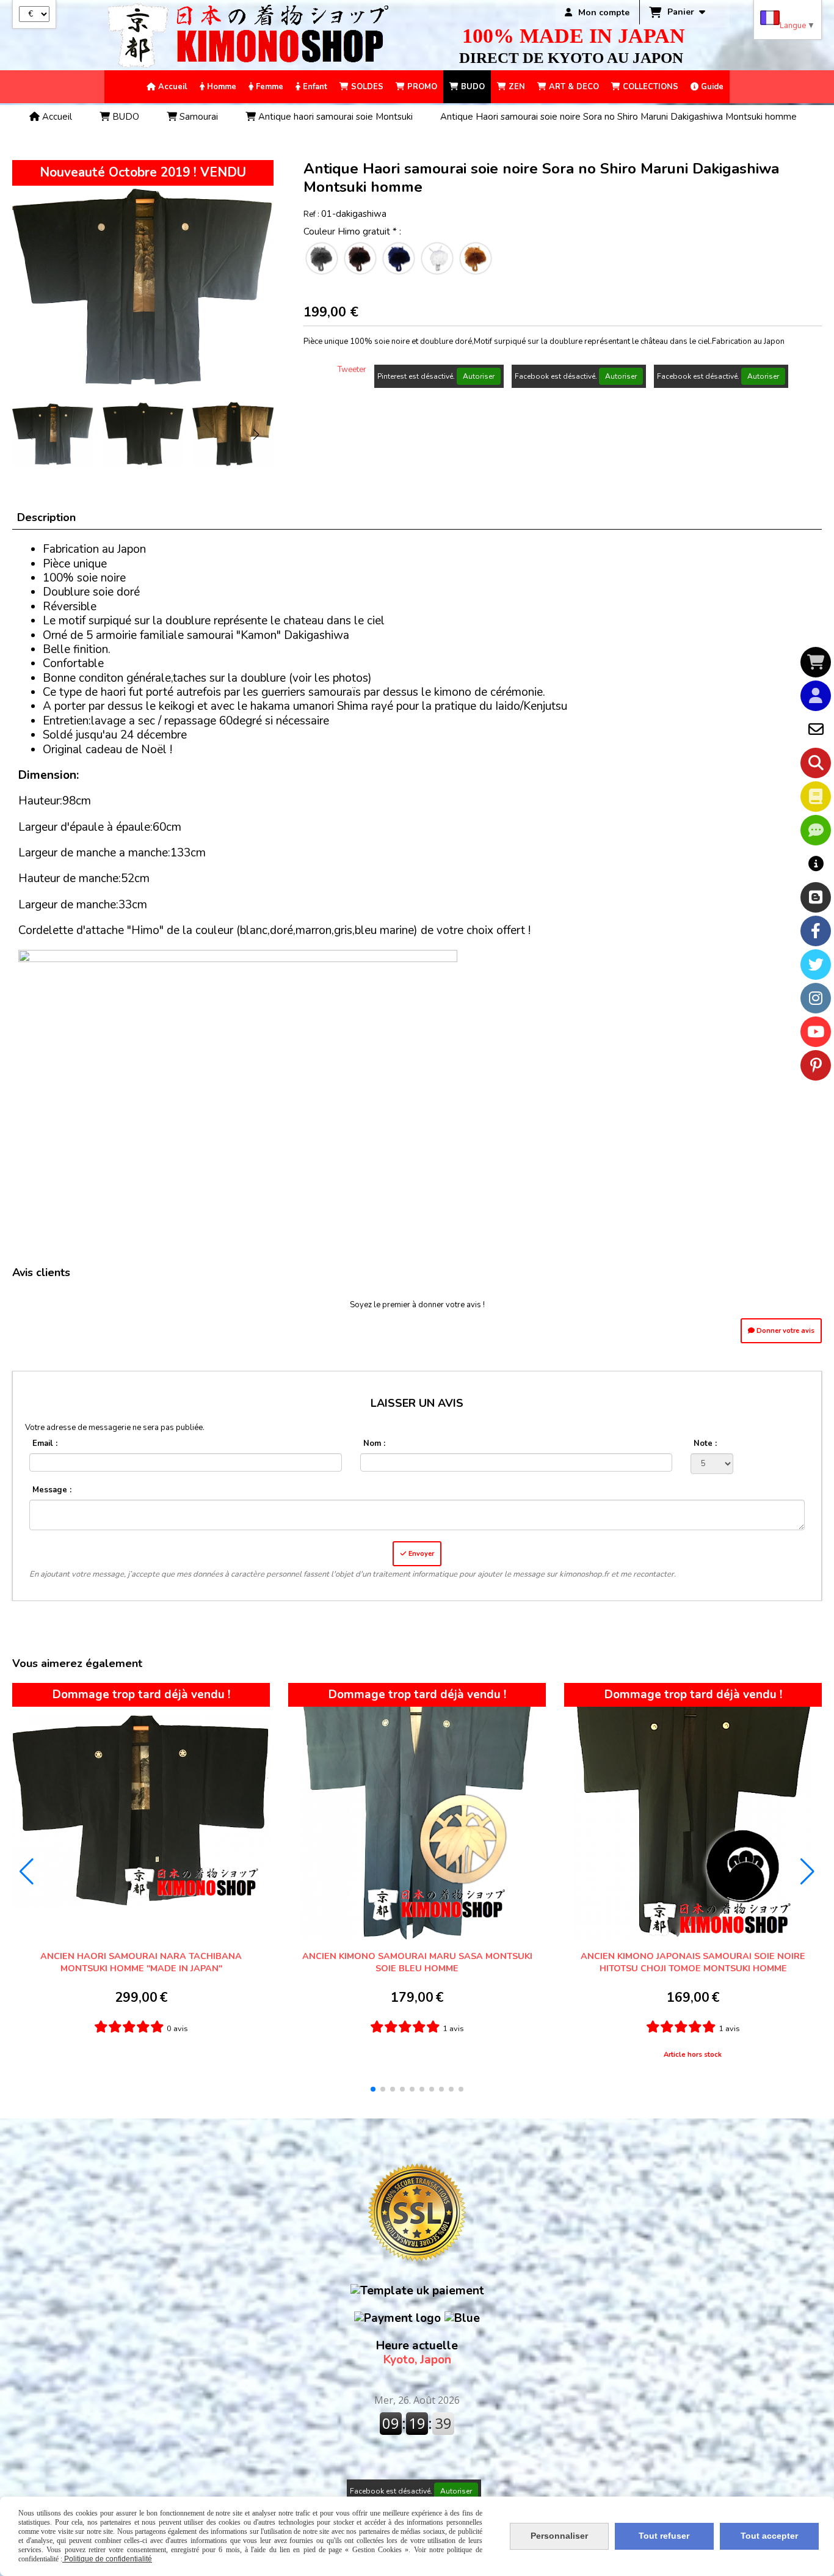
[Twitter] (816, 965)
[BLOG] (816, 897)
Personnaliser (559, 2536)
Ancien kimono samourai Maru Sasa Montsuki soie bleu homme (417, 1962)
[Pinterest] (816, 1065)
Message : (52, 1490)
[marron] (360, 258)
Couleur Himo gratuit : (352, 232)
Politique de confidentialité (107, 2559)
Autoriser (479, 376)
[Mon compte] (816, 696)
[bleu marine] (399, 258)
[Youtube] (816, 1032)
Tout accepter (769, 2536)
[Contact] (816, 729)
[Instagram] (816, 998)
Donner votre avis (785, 1331)
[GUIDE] (816, 864)
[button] (256, 434)
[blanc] (437, 258)
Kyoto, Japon (417, 2353)
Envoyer (420, 1554)
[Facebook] (816, 931)
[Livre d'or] (816, 797)
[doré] (476, 258)
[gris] (322, 258)
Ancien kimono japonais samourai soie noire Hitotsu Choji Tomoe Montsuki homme (693, 1962)
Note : (705, 1443)
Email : (45, 1443)
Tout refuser (664, 2536)
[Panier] (816, 662)
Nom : (374, 1443)
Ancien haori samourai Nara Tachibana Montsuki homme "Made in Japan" (141, 1962)
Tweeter (352, 370)
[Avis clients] (816, 830)
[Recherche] (816, 763)
